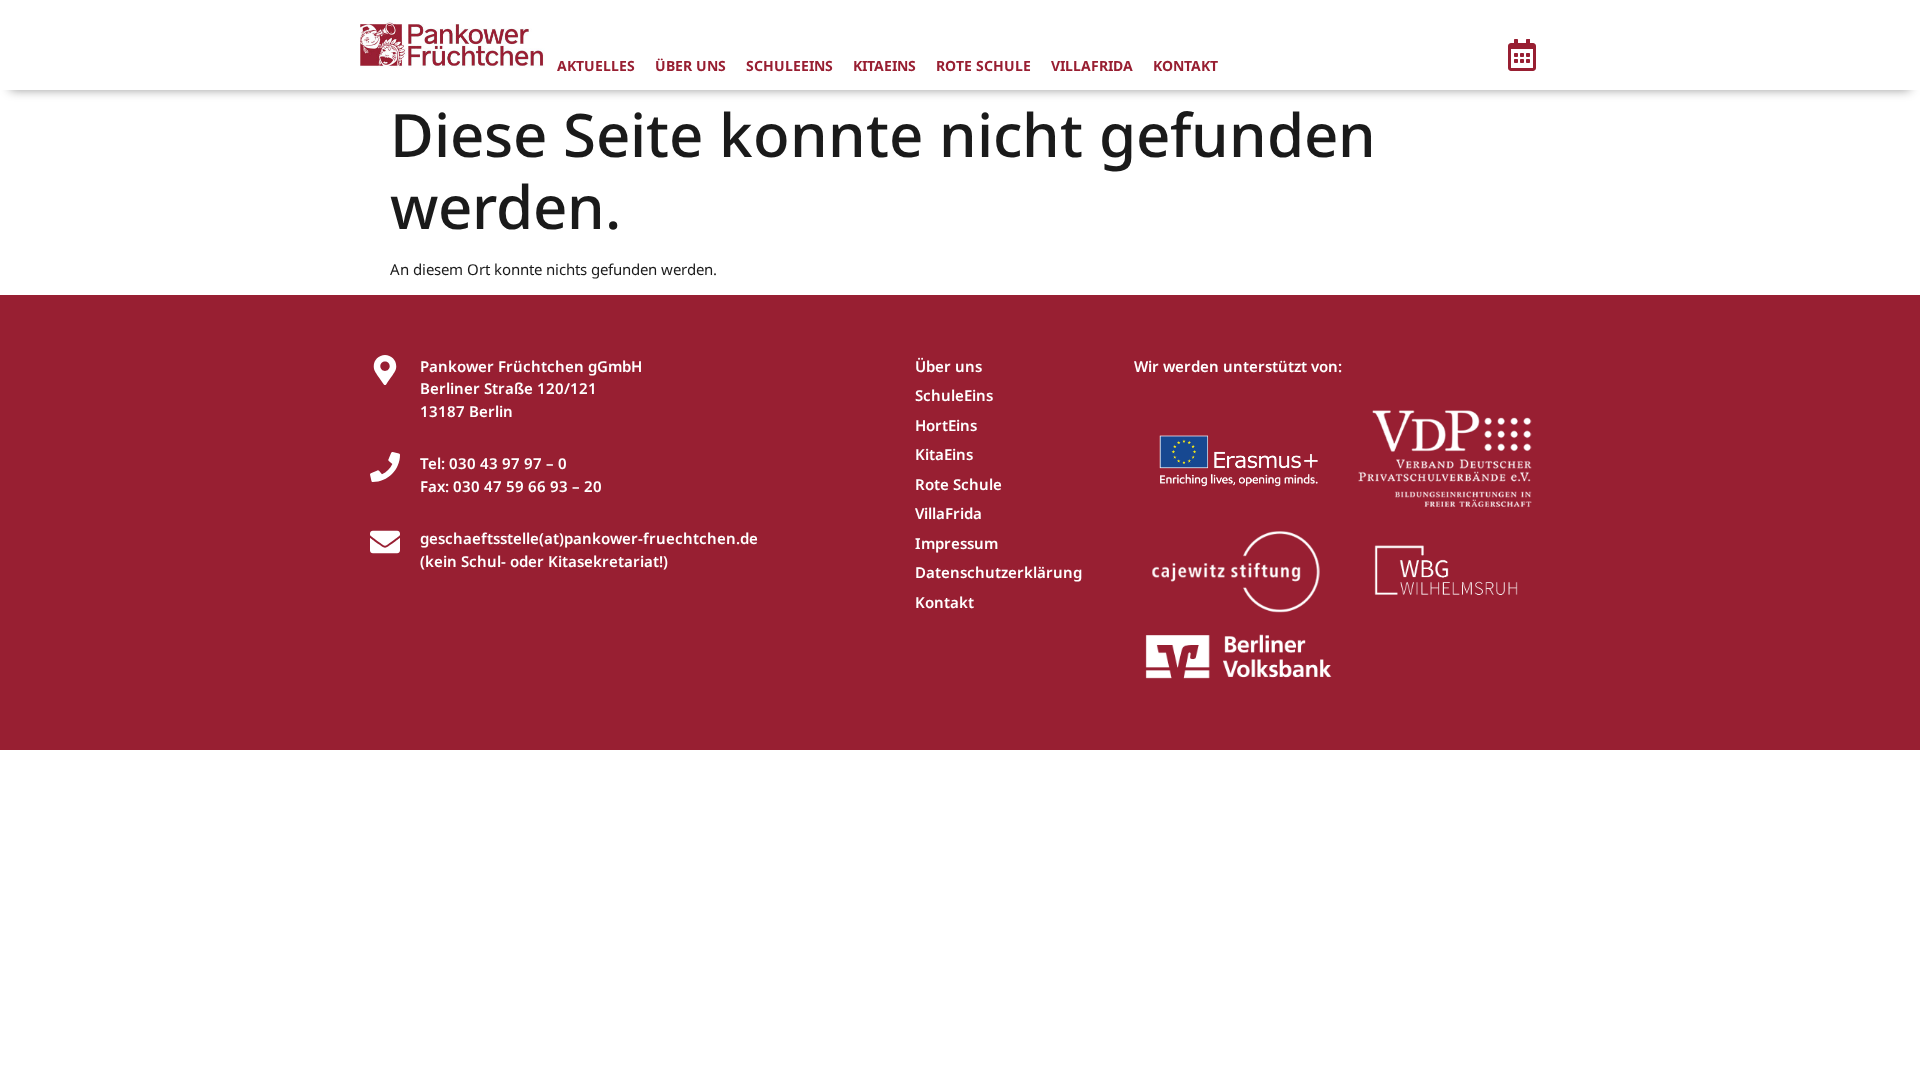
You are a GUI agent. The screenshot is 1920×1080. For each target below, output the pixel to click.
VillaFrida (1092, 65)
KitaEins (884, 65)
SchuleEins (789, 65)
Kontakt (1185, 65)
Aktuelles (596, 65)
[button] (1522, 58)
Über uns (690, 65)
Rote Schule (983, 65)
